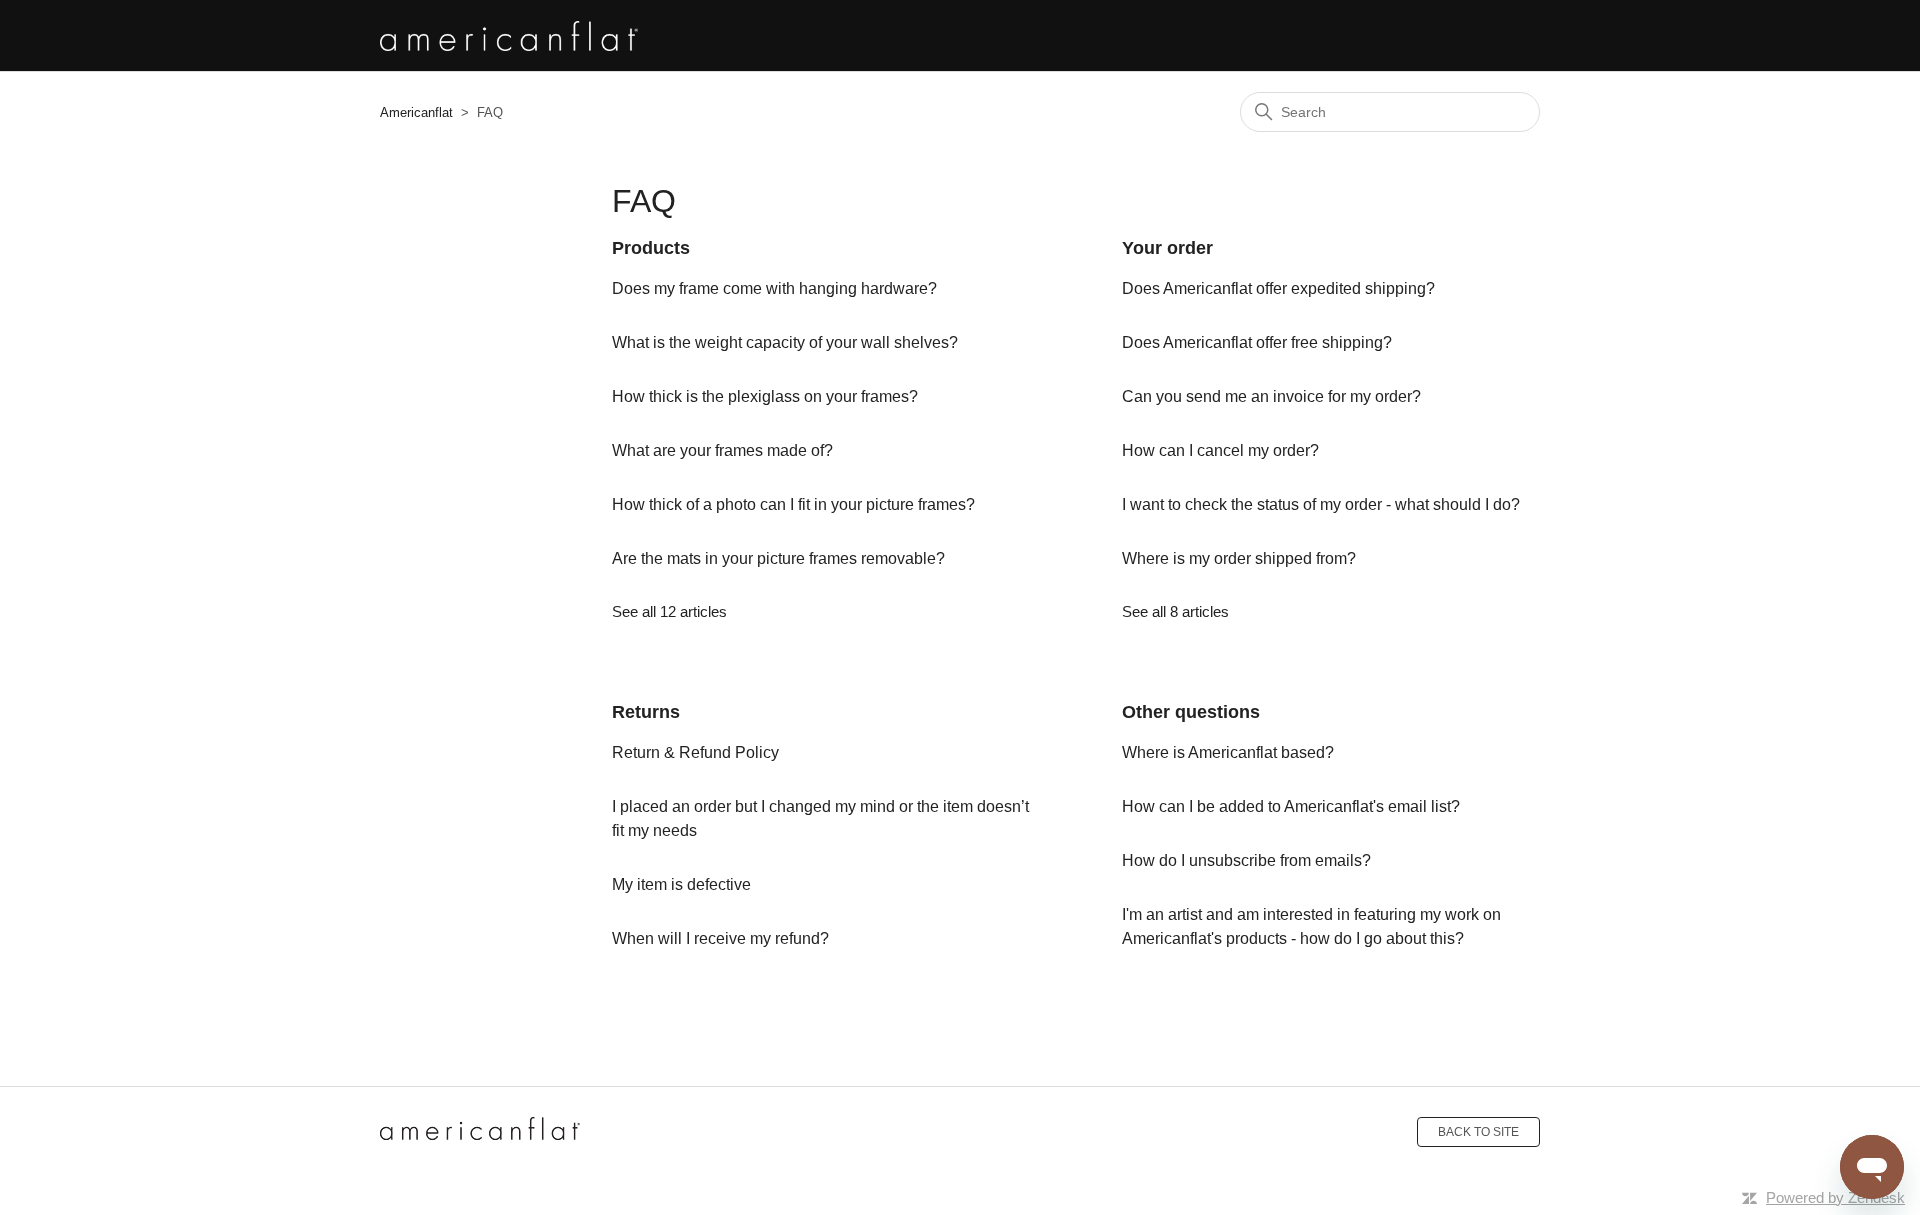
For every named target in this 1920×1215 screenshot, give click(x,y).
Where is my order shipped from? (1239, 558)
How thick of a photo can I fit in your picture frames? (793, 504)
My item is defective (681, 884)
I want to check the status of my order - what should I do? (1321, 504)
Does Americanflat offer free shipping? (1257, 342)
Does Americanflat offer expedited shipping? (1278, 288)
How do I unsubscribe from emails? (1246, 860)
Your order (1167, 248)
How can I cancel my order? (1220, 450)
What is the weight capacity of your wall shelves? (785, 342)
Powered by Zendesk (1835, 1197)
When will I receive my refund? (720, 938)
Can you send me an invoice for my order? (1271, 396)
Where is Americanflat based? (1228, 752)
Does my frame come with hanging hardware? (774, 288)
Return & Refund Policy (695, 752)
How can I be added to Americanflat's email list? (1291, 806)
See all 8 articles (1175, 611)
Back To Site (1478, 1132)
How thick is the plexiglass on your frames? (765, 396)
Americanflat (416, 112)
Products (651, 248)
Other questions (1191, 712)
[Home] (480, 1132)
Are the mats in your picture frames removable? (778, 558)
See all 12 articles (669, 611)
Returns (646, 712)
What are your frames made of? (722, 450)
